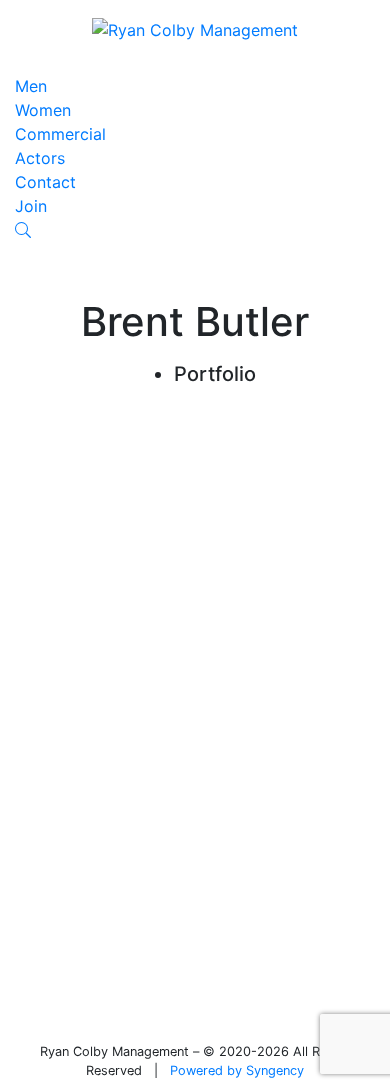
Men (31, 86)
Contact (45, 182)
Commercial (60, 134)
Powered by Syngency (237, 1070)
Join (31, 206)
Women (43, 110)
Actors (40, 158)
